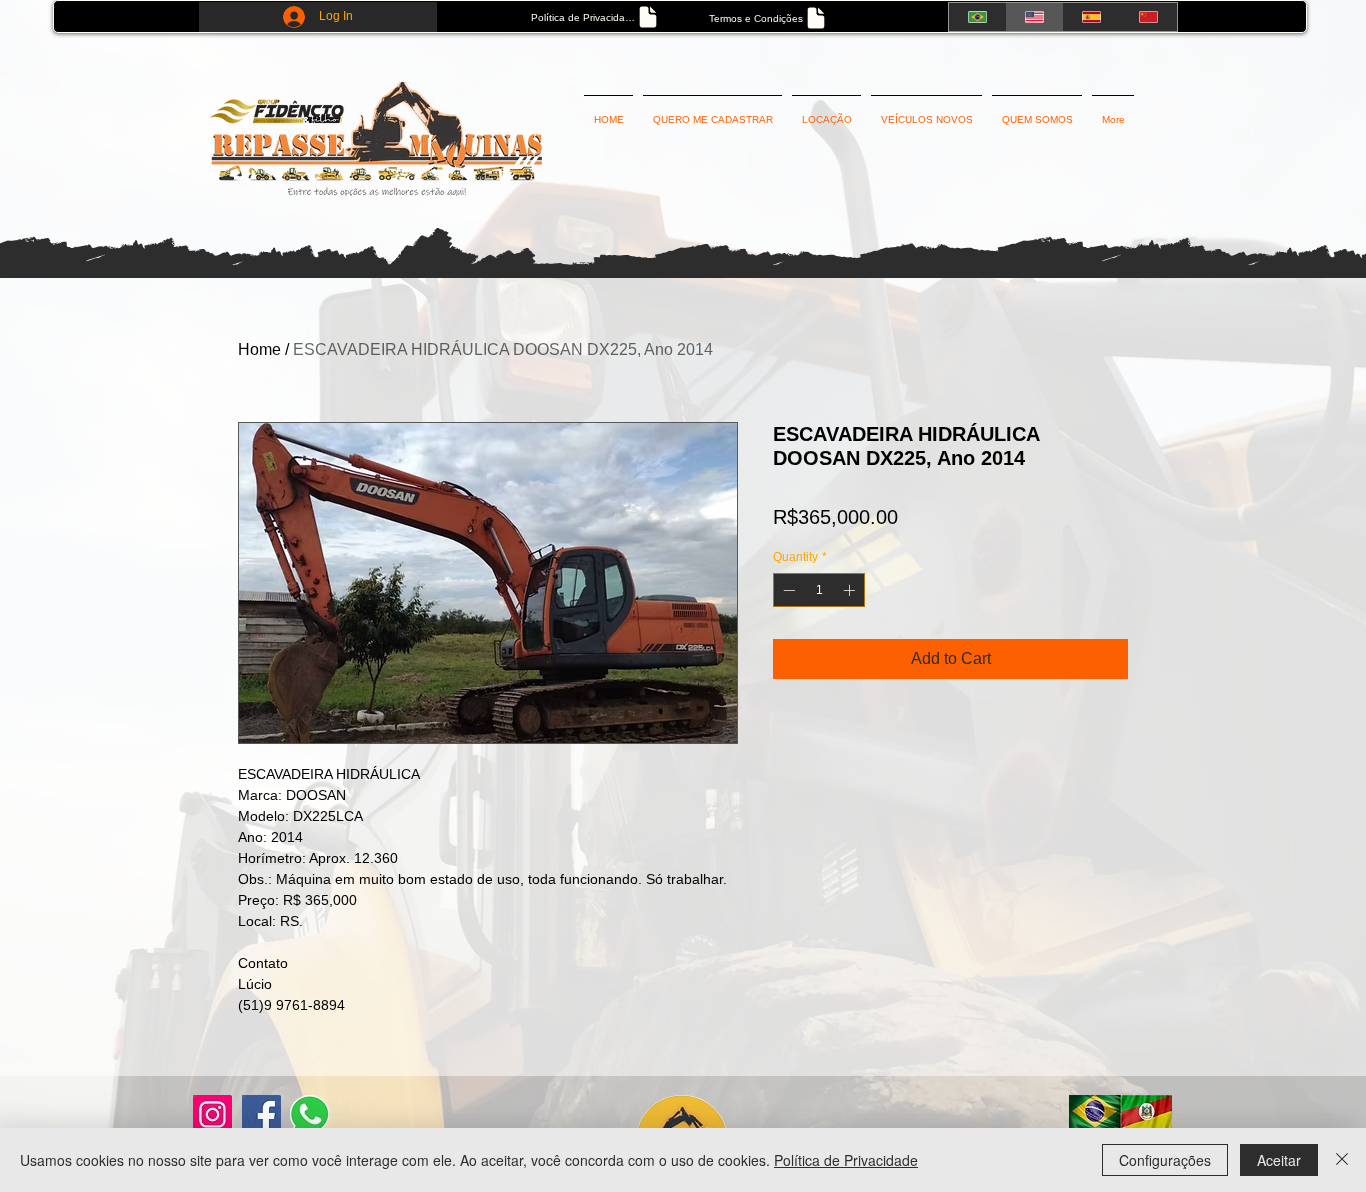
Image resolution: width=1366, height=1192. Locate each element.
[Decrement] (787, 590)
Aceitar (1279, 1160)
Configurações (1165, 1160)
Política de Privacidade (846, 1160)
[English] (1033, 17)
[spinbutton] (819, 590)
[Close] (1342, 1160)
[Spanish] (1091, 17)
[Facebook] (261, 1114)
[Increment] (851, 590)
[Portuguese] (977, 17)
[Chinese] (1148, 17)
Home (259, 349)
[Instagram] (212, 1114)
